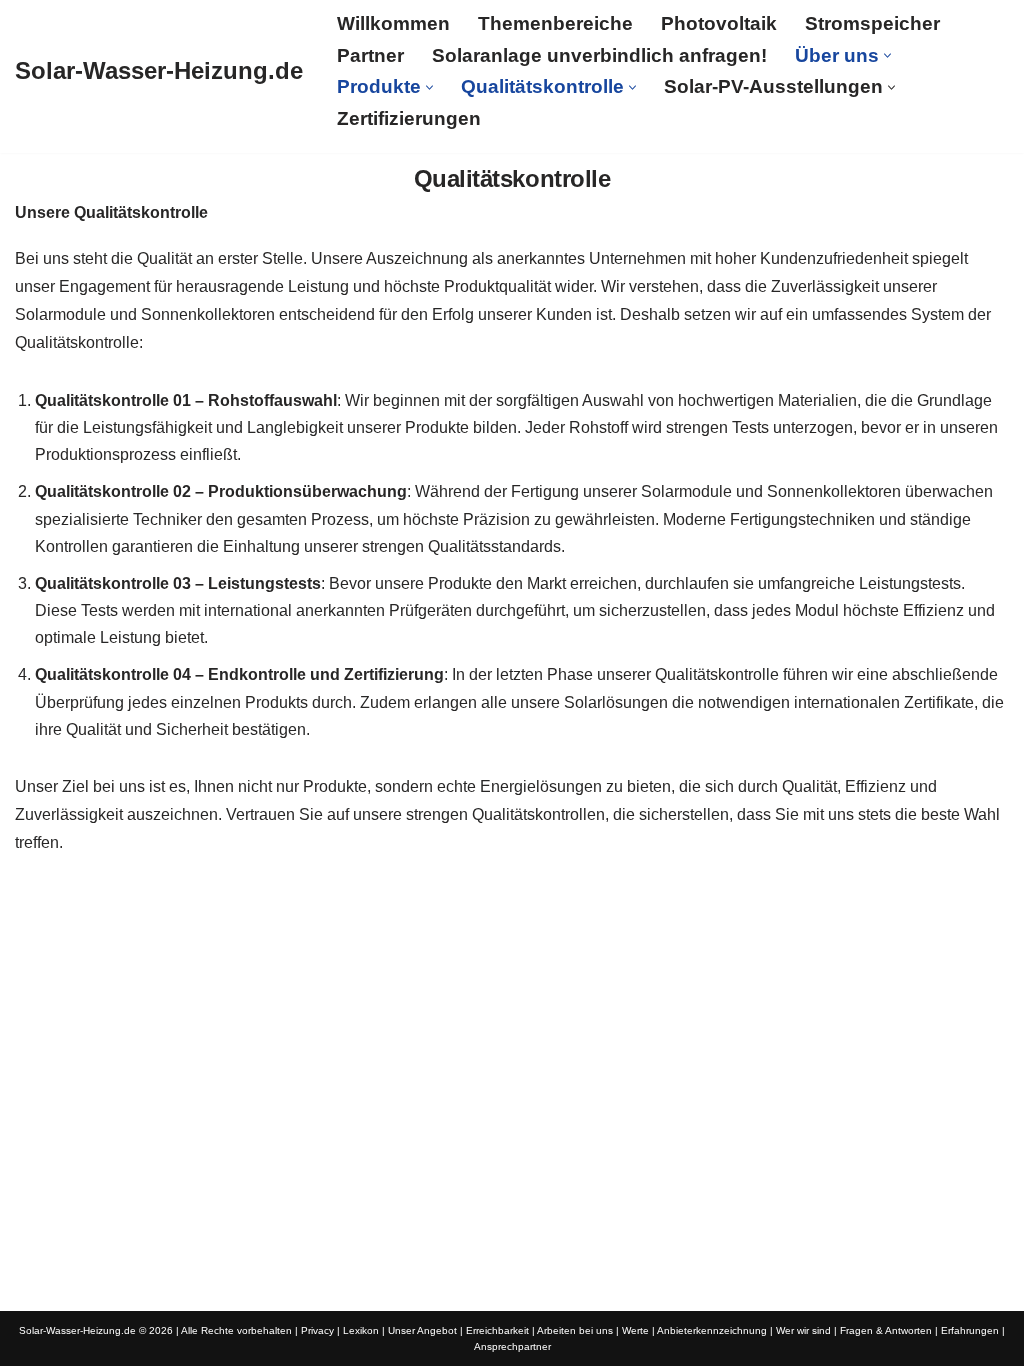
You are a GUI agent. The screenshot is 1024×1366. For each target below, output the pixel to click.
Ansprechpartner (512, 1346)
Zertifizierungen (409, 118)
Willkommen (393, 23)
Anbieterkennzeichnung (712, 1330)
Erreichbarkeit (497, 1330)
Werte (635, 1330)
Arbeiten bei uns (575, 1330)
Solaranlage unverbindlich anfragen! (599, 55)
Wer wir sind (803, 1330)
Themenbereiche (555, 23)
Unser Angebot (422, 1330)
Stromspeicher (872, 23)
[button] (887, 55)
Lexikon (361, 1330)
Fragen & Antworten (886, 1330)
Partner (370, 55)
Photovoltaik (719, 23)
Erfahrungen (970, 1330)
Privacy (317, 1330)
